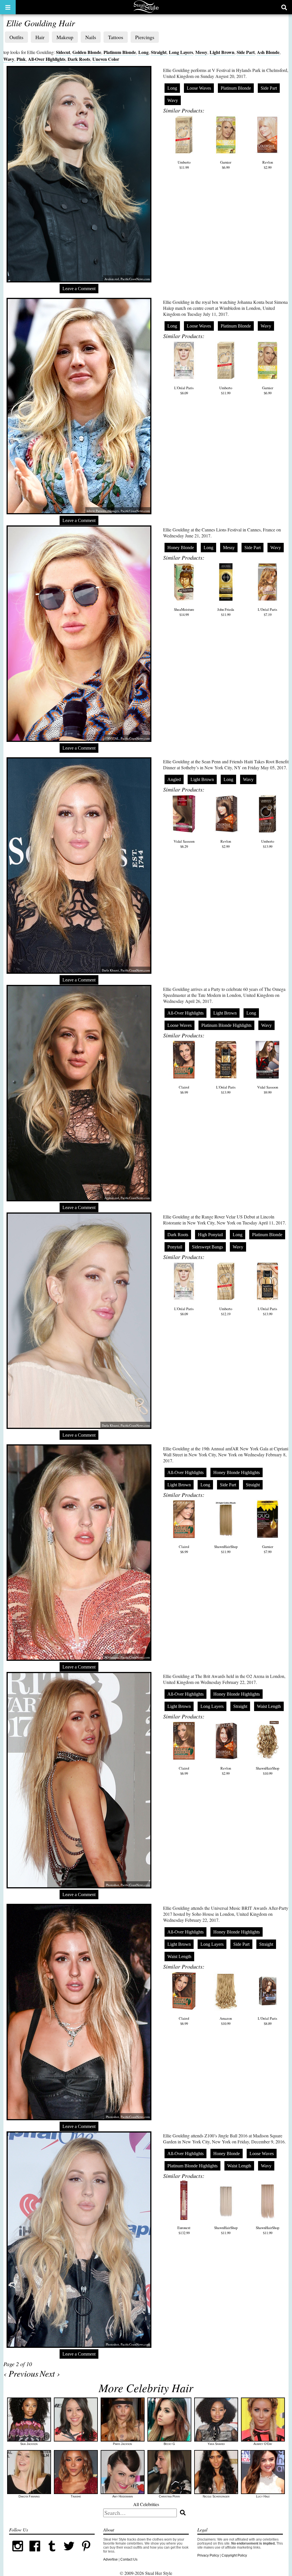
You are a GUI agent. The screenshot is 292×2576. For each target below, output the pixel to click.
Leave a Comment (79, 289)
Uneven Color (106, 59)
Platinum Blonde (120, 52)
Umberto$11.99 (184, 165)
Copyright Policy (234, 2555)
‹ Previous (21, 2373)
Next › (50, 2373)
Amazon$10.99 (226, 2021)
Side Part (246, 52)
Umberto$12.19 (226, 1311)
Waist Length (269, 1706)
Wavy (9, 59)
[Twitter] (69, 2553)
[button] (8, 7)
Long (143, 52)
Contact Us (129, 2559)
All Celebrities (146, 2504)
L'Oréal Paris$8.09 (184, 390)
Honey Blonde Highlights (237, 1472)
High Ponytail (210, 1235)
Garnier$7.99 (268, 1549)
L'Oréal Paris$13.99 (226, 1090)
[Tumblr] (52, 2553)
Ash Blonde (268, 52)
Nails (91, 37)
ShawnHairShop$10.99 (267, 1771)
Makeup (65, 37)
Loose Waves (199, 88)
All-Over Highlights (47, 59)
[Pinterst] (86, 2553)
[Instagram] (18, 2553)
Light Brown (222, 52)
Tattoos (116, 37)
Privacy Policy (208, 2555)
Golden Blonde (87, 52)
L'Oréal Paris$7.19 (267, 612)
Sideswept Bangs (207, 1247)
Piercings (145, 37)
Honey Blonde (181, 548)
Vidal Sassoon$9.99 (268, 1090)
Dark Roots (79, 59)
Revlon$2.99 (268, 165)
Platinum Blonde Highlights (226, 1025)
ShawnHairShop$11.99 (226, 1549)
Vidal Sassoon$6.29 (184, 844)
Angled (174, 779)
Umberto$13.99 (268, 844)
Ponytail (175, 1247)
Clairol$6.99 (184, 1090)
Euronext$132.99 (184, 2230)
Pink (21, 59)
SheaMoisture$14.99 (184, 612)
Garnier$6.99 (226, 165)
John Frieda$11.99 (226, 612)
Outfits (16, 37)
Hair (40, 37)
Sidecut (63, 52)
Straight (159, 52)
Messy (201, 52)
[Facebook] (35, 2553)
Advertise (110, 2559)
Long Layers (181, 52)
